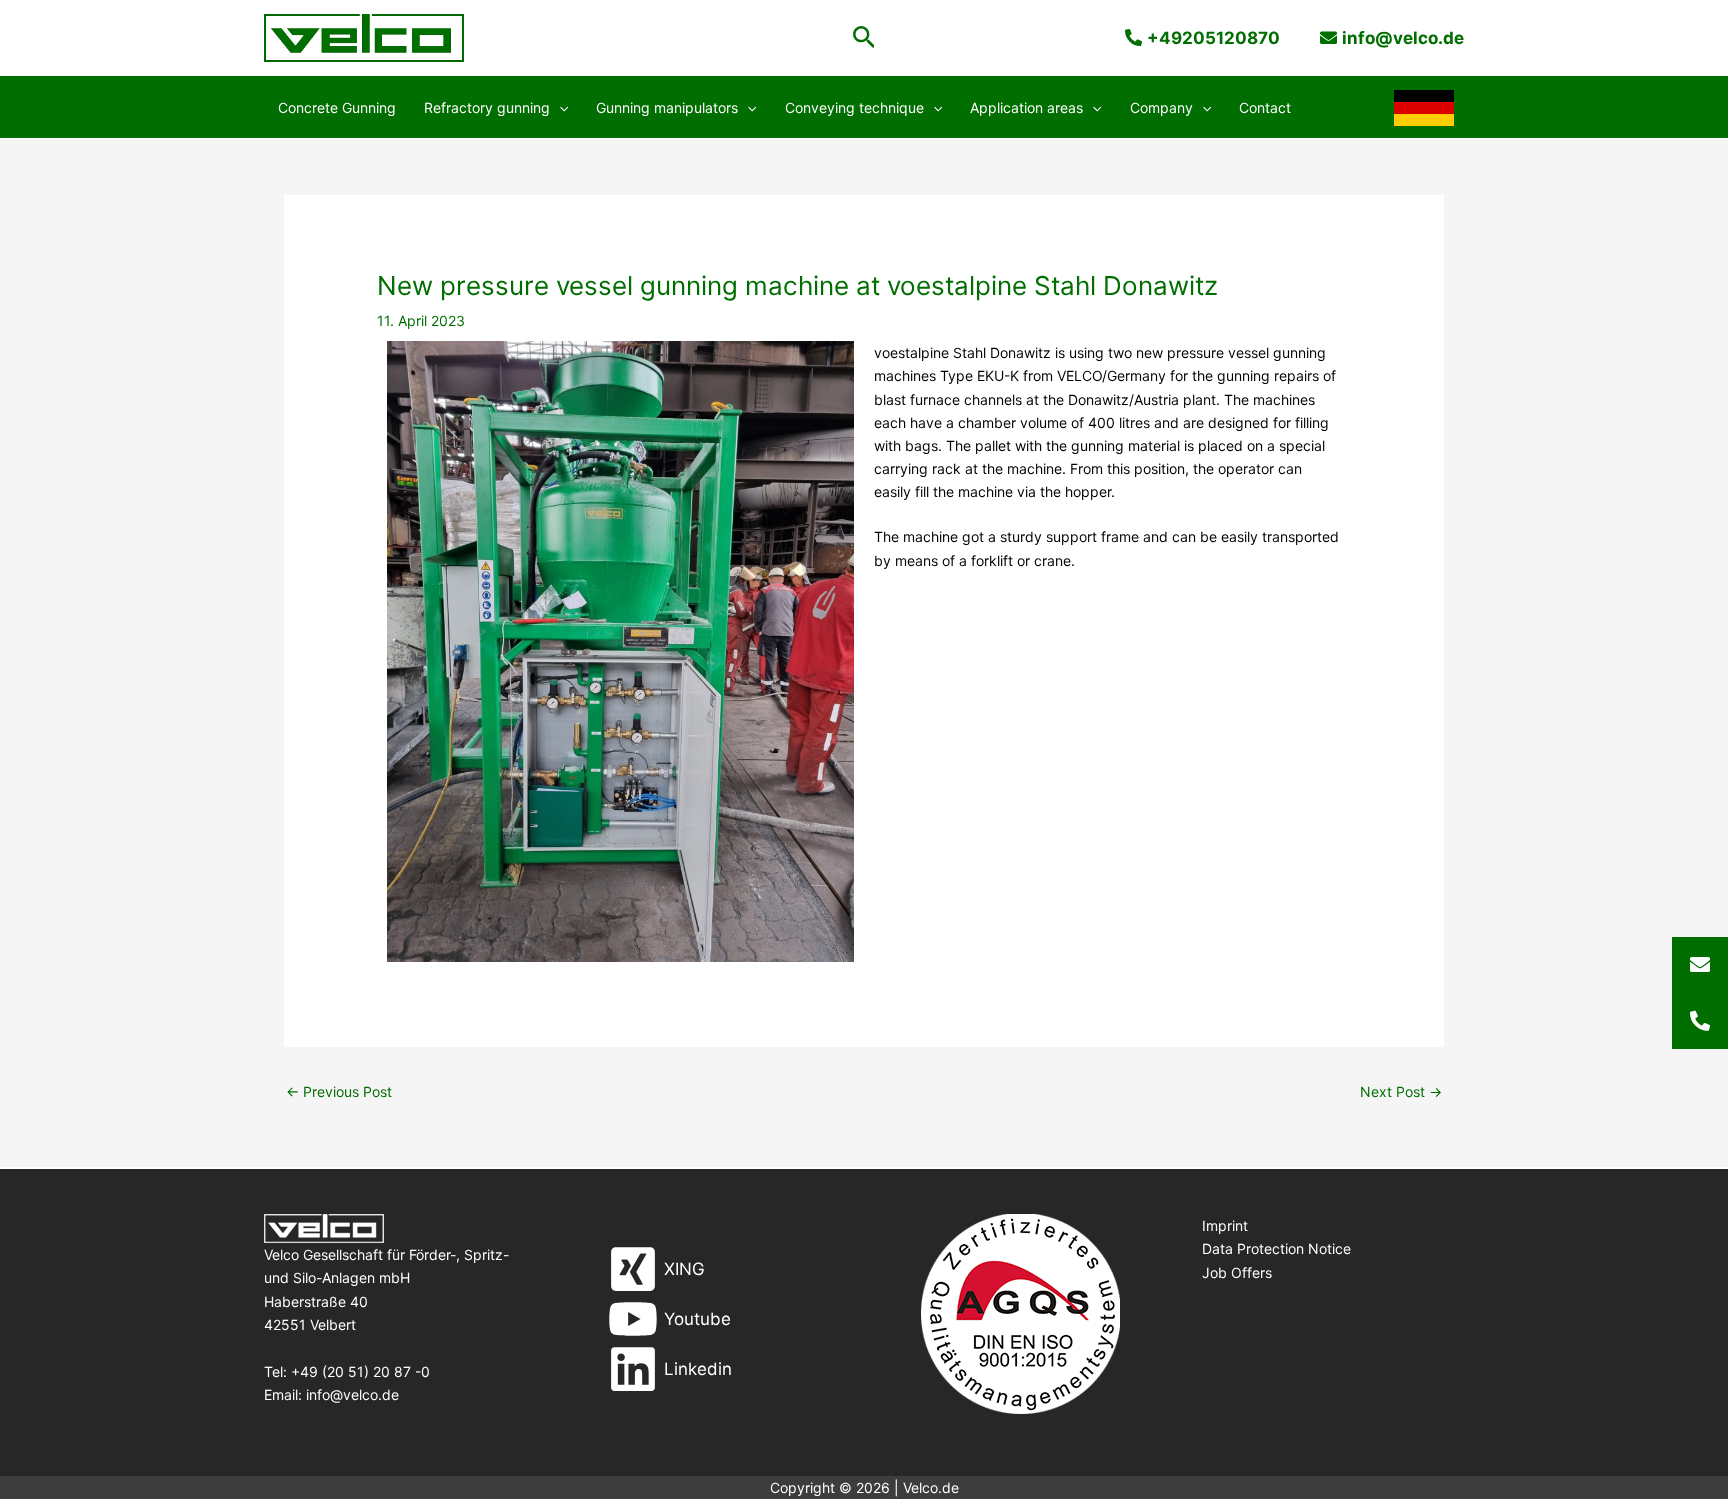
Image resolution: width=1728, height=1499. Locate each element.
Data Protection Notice (1276, 1248)
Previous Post (339, 1091)
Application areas (1026, 107)
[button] (864, 38)
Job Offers (1237, 1272)
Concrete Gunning (337, 107)
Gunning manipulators (667, 107)
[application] (559, 108)
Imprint (1225, 1225)
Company (1161, 107)
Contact (1265, 107)
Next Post (1401, 1091)
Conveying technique (854, 107)
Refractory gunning (487, 107)
